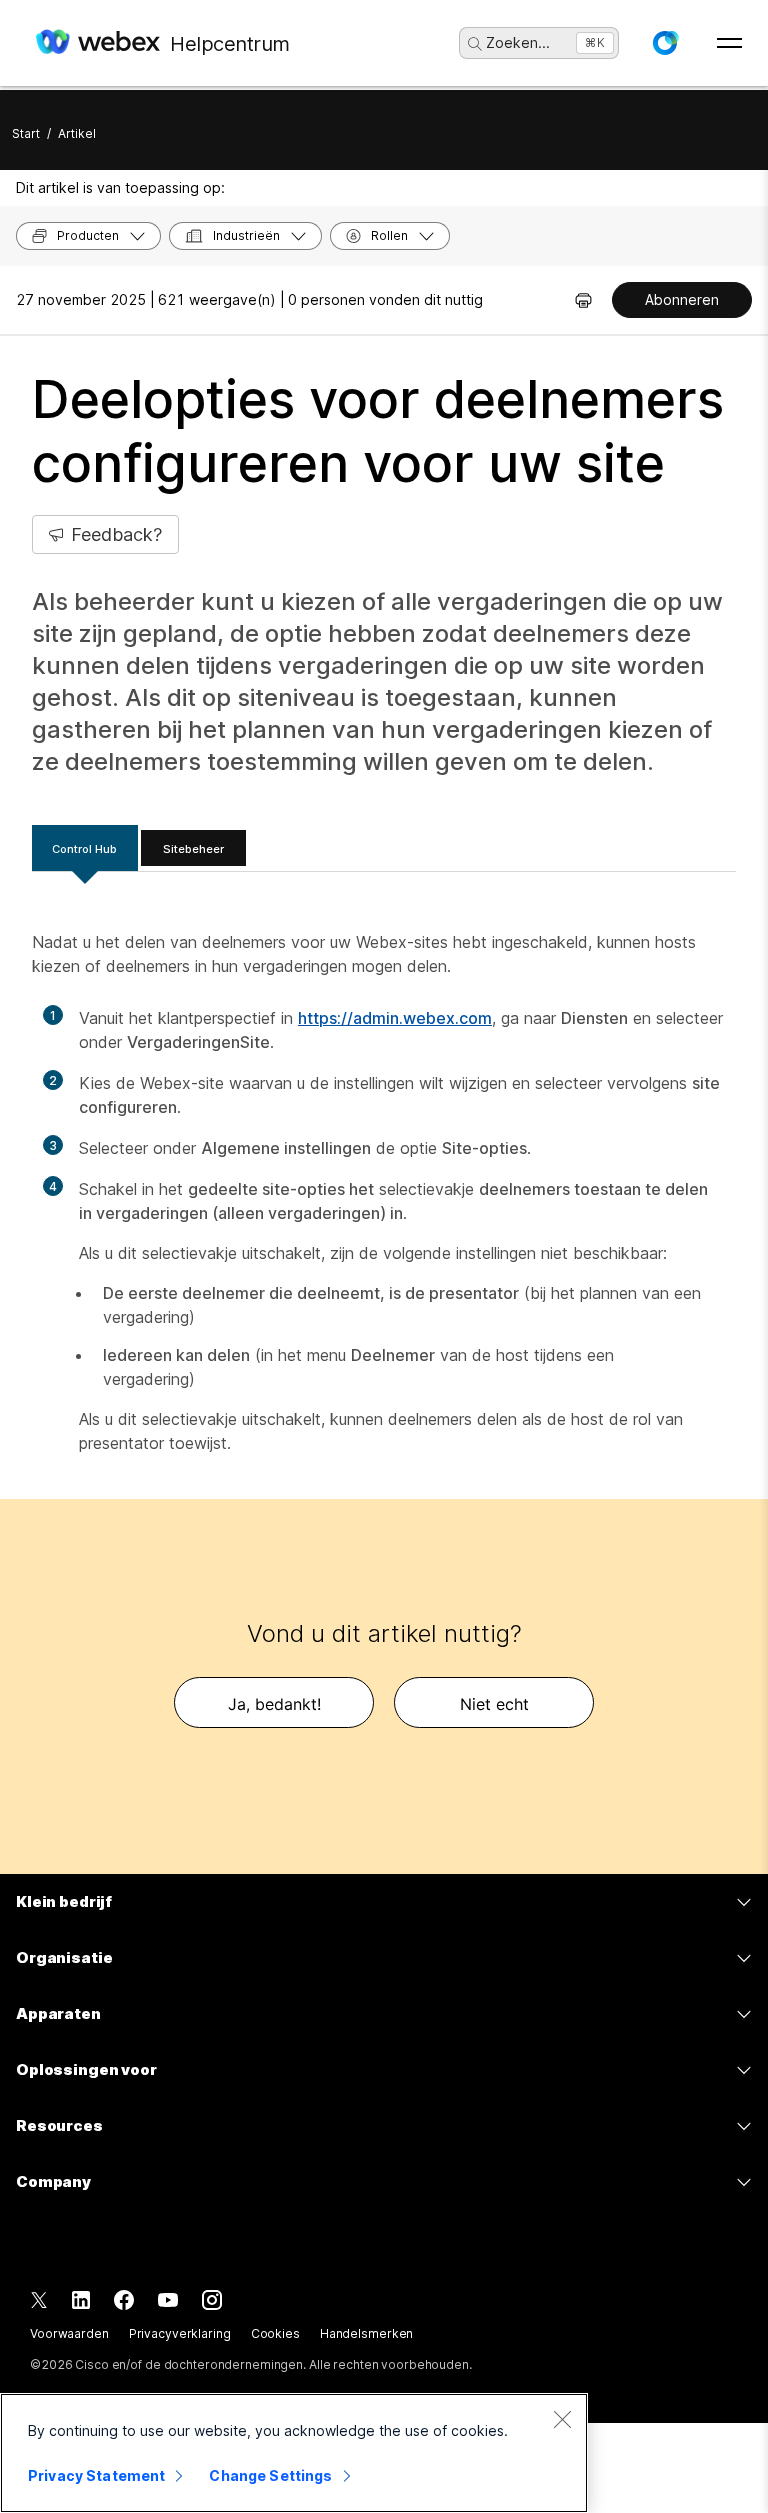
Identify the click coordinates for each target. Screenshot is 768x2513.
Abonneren (682, 299)
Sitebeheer (193, 849)
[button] (665, 43)
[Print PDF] (583, 300)
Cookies (275, 2333)
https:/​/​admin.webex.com (395, 1018)
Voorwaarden (69, 2333)
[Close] (562, 2419)
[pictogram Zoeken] (475, 44)
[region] (294, 2453)
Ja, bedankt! (274, 1704)
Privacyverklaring (180, 2333)
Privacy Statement (96, 2475)
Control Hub (84, 849)
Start (26, 133)
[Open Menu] (729, 43)
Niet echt (494, 1704)
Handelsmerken (366, 2333)
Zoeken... (518, 42)
